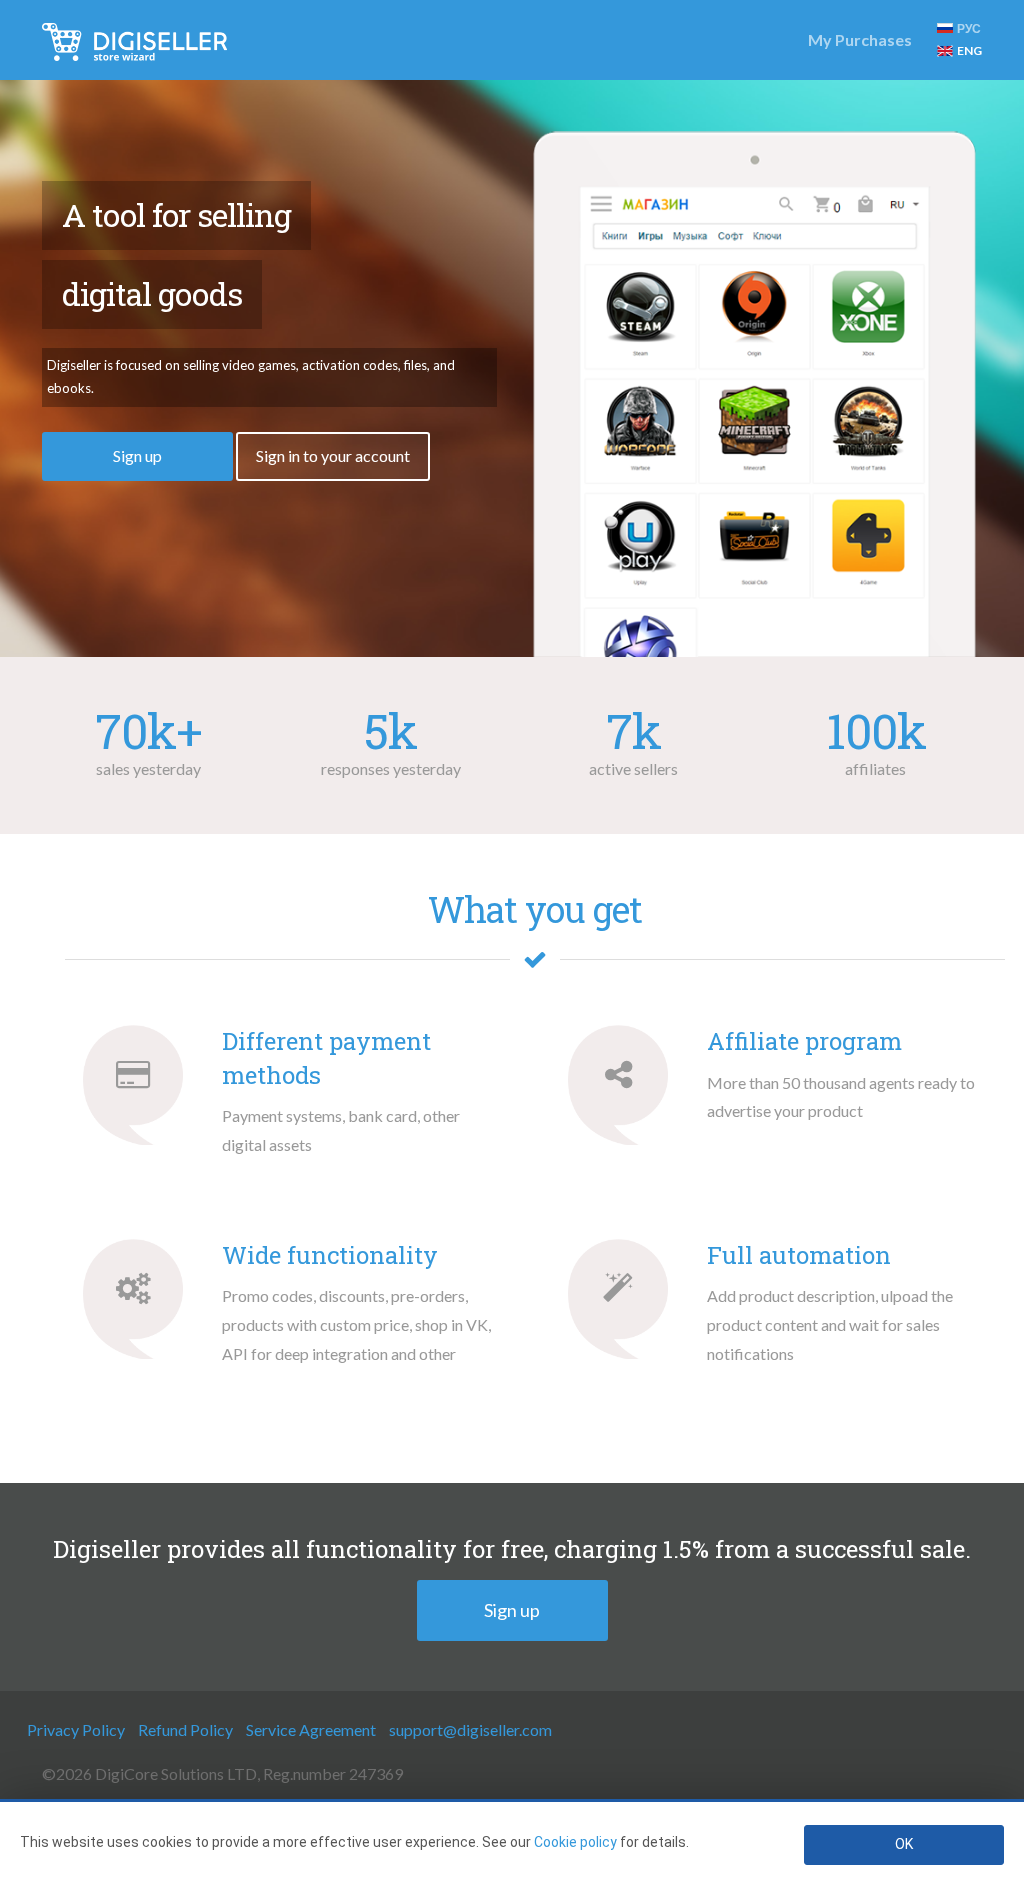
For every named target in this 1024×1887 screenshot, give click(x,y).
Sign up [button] (137, 455)
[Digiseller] (134, 40)
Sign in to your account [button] (333, 455)
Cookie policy (575, 1842)
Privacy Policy (76, 1729)
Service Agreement (311, 1729)
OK (904, 1844)
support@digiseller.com (470, 1729)
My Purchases (860, 39)
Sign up (512, 1610)
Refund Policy (185, 1729)
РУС (969, 28)
